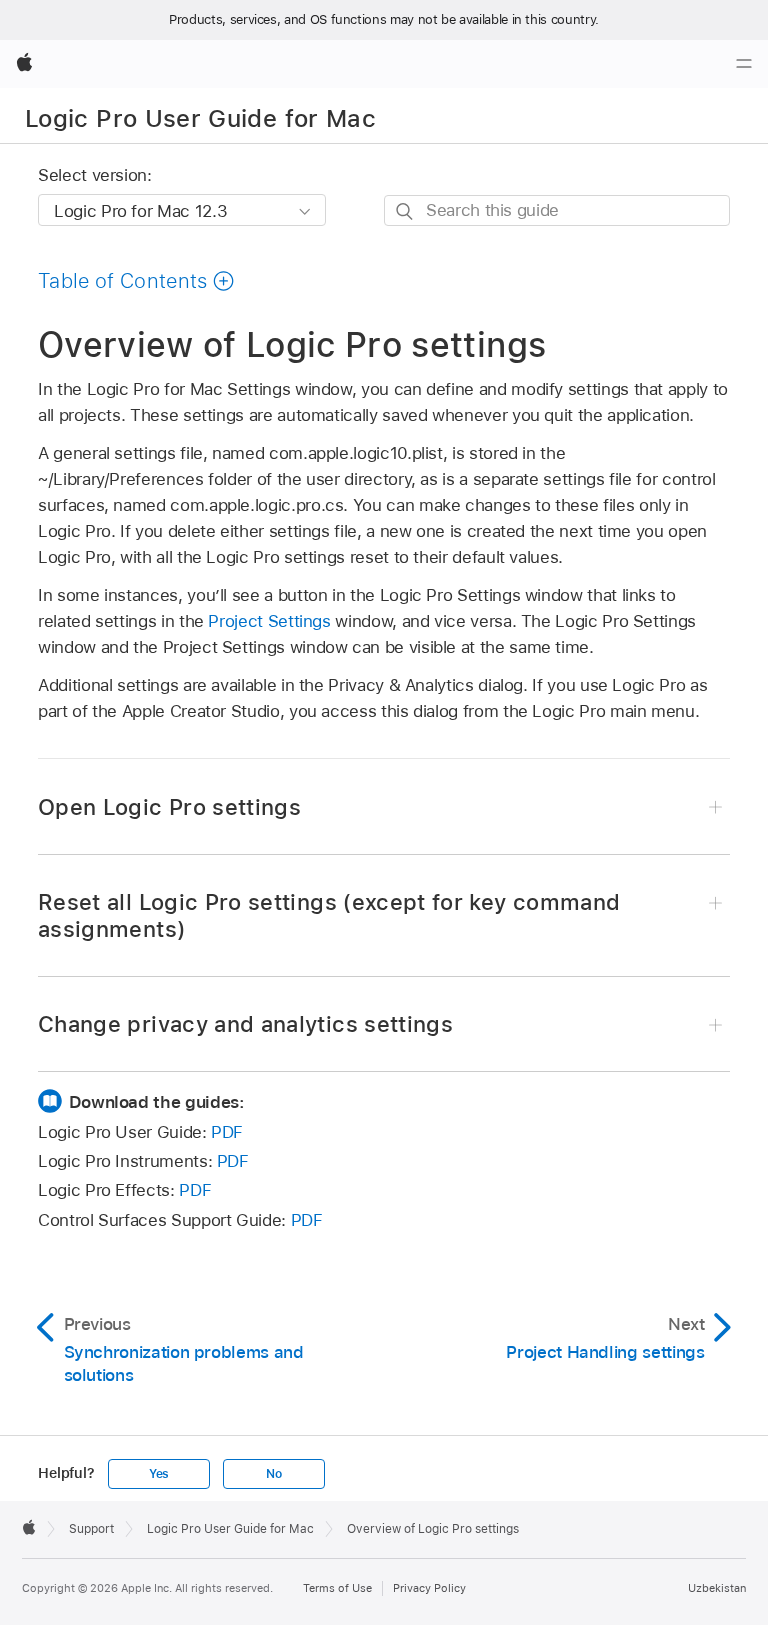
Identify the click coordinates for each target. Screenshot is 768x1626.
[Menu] (744, 64)
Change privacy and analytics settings (245, 1024)
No (274, 1474)
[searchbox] (557, 210)
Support (91, 1529)
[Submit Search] (405, 211)
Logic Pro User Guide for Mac (200, 118)
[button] (136, 281)
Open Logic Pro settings (169, 807)
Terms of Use (337, 1588)
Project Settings (269, 621)
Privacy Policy (429, 1588)
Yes (159, 1474)
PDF (227, 1132)
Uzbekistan (717, 1588)
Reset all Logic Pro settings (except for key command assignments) (329, 915)
